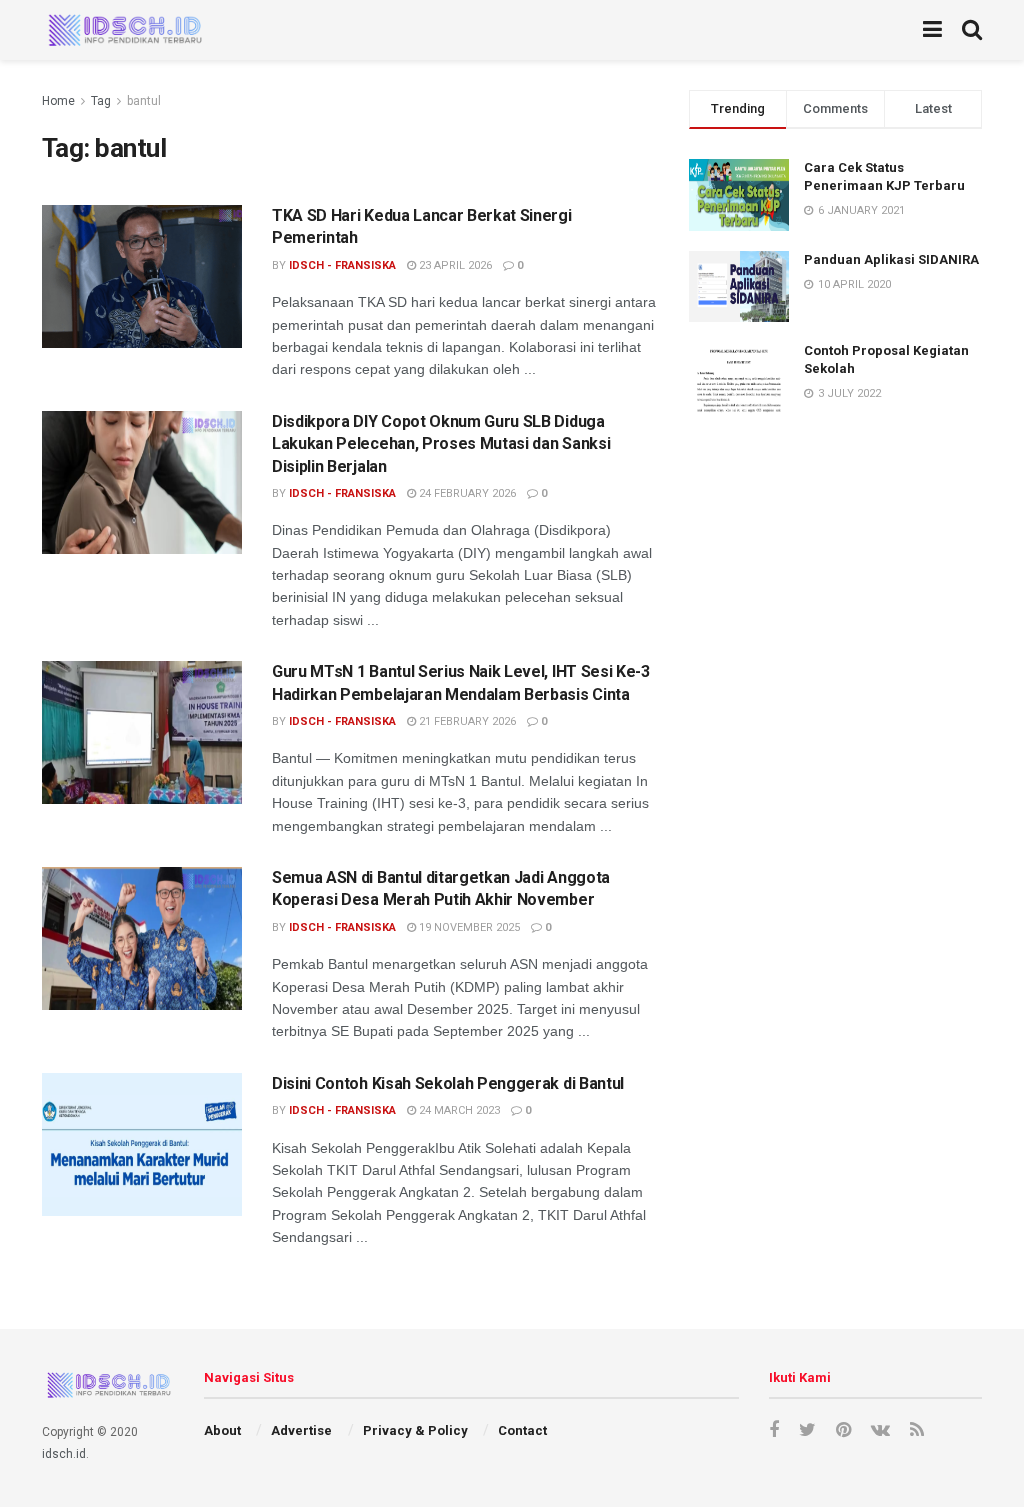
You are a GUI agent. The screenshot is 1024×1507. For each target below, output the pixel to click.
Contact (522, 1430)
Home (58, 101)
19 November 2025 (468, 927)
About (222, 1430)
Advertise (301, 1430)
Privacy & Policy (415, 1430)
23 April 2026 (454, 265)
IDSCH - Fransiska (342, 265)
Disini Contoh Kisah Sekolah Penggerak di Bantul (448, 1083)
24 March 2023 (458, 1110)
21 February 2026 (466, 721)
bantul (144, 101)
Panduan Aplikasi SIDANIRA (891, 259)
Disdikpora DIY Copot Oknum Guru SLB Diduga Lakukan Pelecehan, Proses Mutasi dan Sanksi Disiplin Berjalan (441, 444)
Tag (101, 101)
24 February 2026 (466, 493)
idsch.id (64, 1454)
